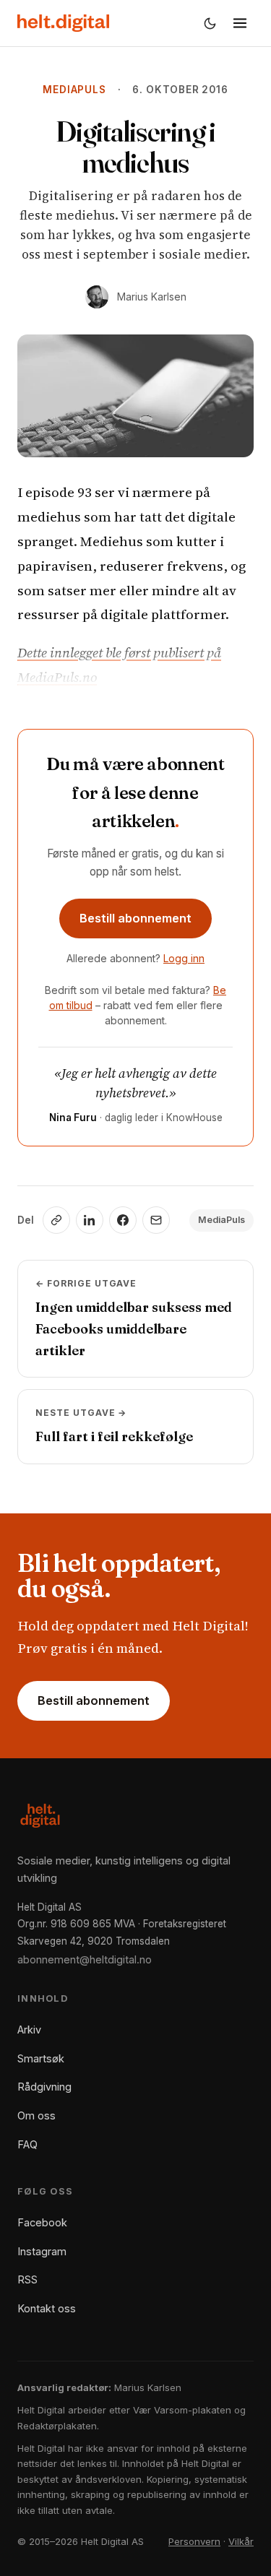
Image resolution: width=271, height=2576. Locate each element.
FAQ (27, 2144)
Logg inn (184, 958)
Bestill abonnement (135, 918)
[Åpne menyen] (240, 23)
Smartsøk (41, 2058)
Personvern (194, 2541)
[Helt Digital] (63, 23)
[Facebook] (123, 1220)
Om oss (36, 2115)
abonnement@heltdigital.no (85, 1959)
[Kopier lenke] (56, 1220)
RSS (27, 2279)
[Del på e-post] (156, 1220)
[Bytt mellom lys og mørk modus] (210, 23)
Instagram (42, 2251)
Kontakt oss (47, 2308)
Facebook (42, 2222)
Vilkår (241, 2541)
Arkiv (29, 2030)
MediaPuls (74, 90)
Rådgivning (44, 2087)
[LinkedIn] (90, 1220)
